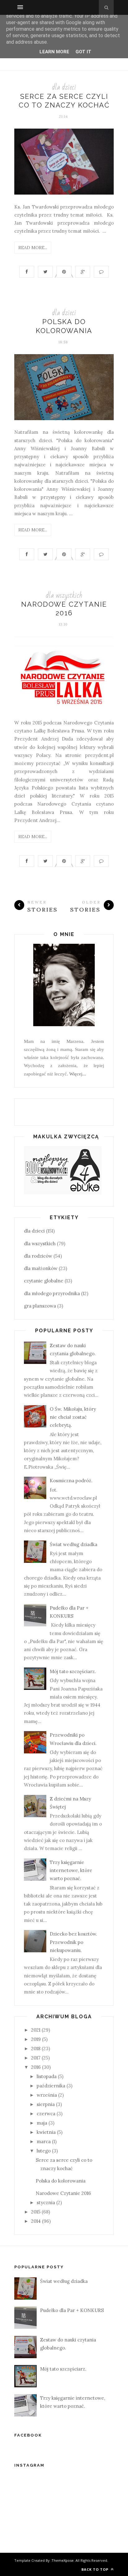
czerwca (46, 2114)
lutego (44, 2151)
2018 (36, 2048)
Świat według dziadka (73, 1544)
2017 (36, 2058)
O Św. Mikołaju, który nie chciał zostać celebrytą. (73, 1417)
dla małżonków (41, 1268)
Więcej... (78, 1074)
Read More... (33, 248)
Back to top (96, 2569)
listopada (47, 2076)
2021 (36, 2030)
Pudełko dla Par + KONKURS (72, 2310)
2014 (36, 2221)
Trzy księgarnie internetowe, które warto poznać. (71, 1870)
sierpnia (46, 2104)
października (51, 2086)
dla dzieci (64, 87)
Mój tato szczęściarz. (73, 1671)
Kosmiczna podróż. (71, 1481)
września (47, 2095)
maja (42, 2123)
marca (44, 2141)
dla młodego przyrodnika (52, 1293)
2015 (36, 2212)
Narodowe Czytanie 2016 (63, 2193)
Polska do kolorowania (61, 2181)
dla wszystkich (64, 595)
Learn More (54, 52)
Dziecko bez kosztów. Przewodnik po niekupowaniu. (73, 1942)
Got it (83, 52)
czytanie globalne (44, 1281)
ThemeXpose (63, 2560)
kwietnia (46, 2132)
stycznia (46, 2202)
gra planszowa (40, 1306)
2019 (36, 2039)
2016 (36, 2067)
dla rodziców (38, 1256)
